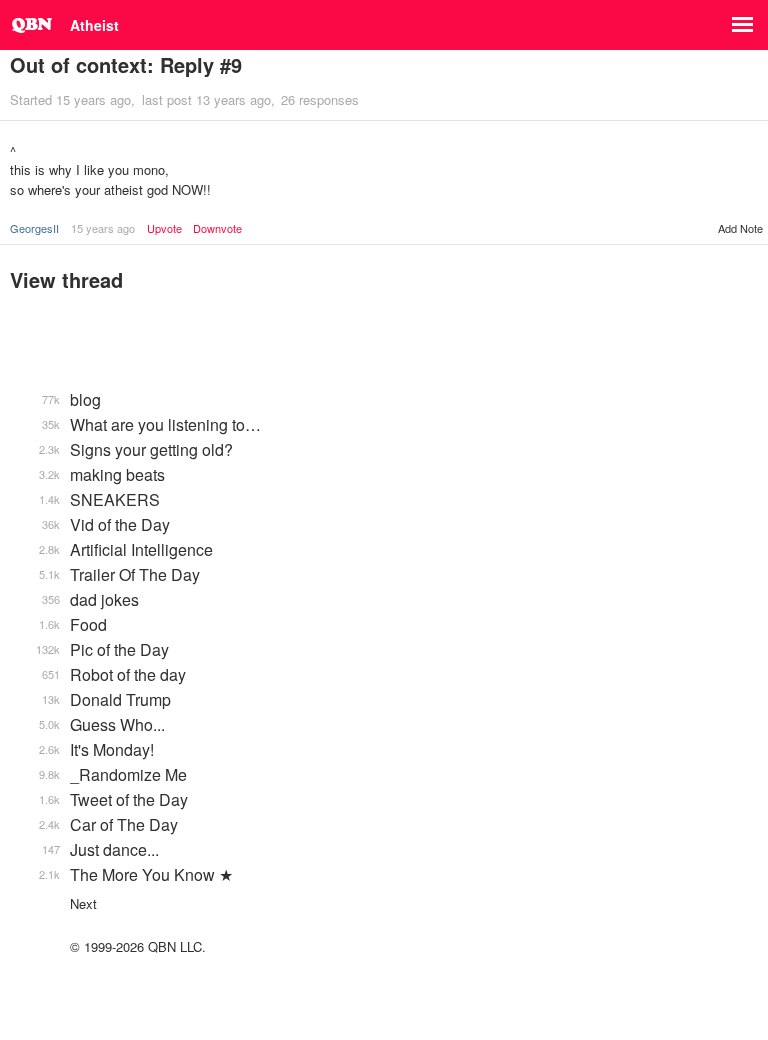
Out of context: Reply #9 (126, 64)
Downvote (217, 228)
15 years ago (103, 228)
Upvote (164, 228)
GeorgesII (34, 228)
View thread (66, 279)
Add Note (740, 228)
